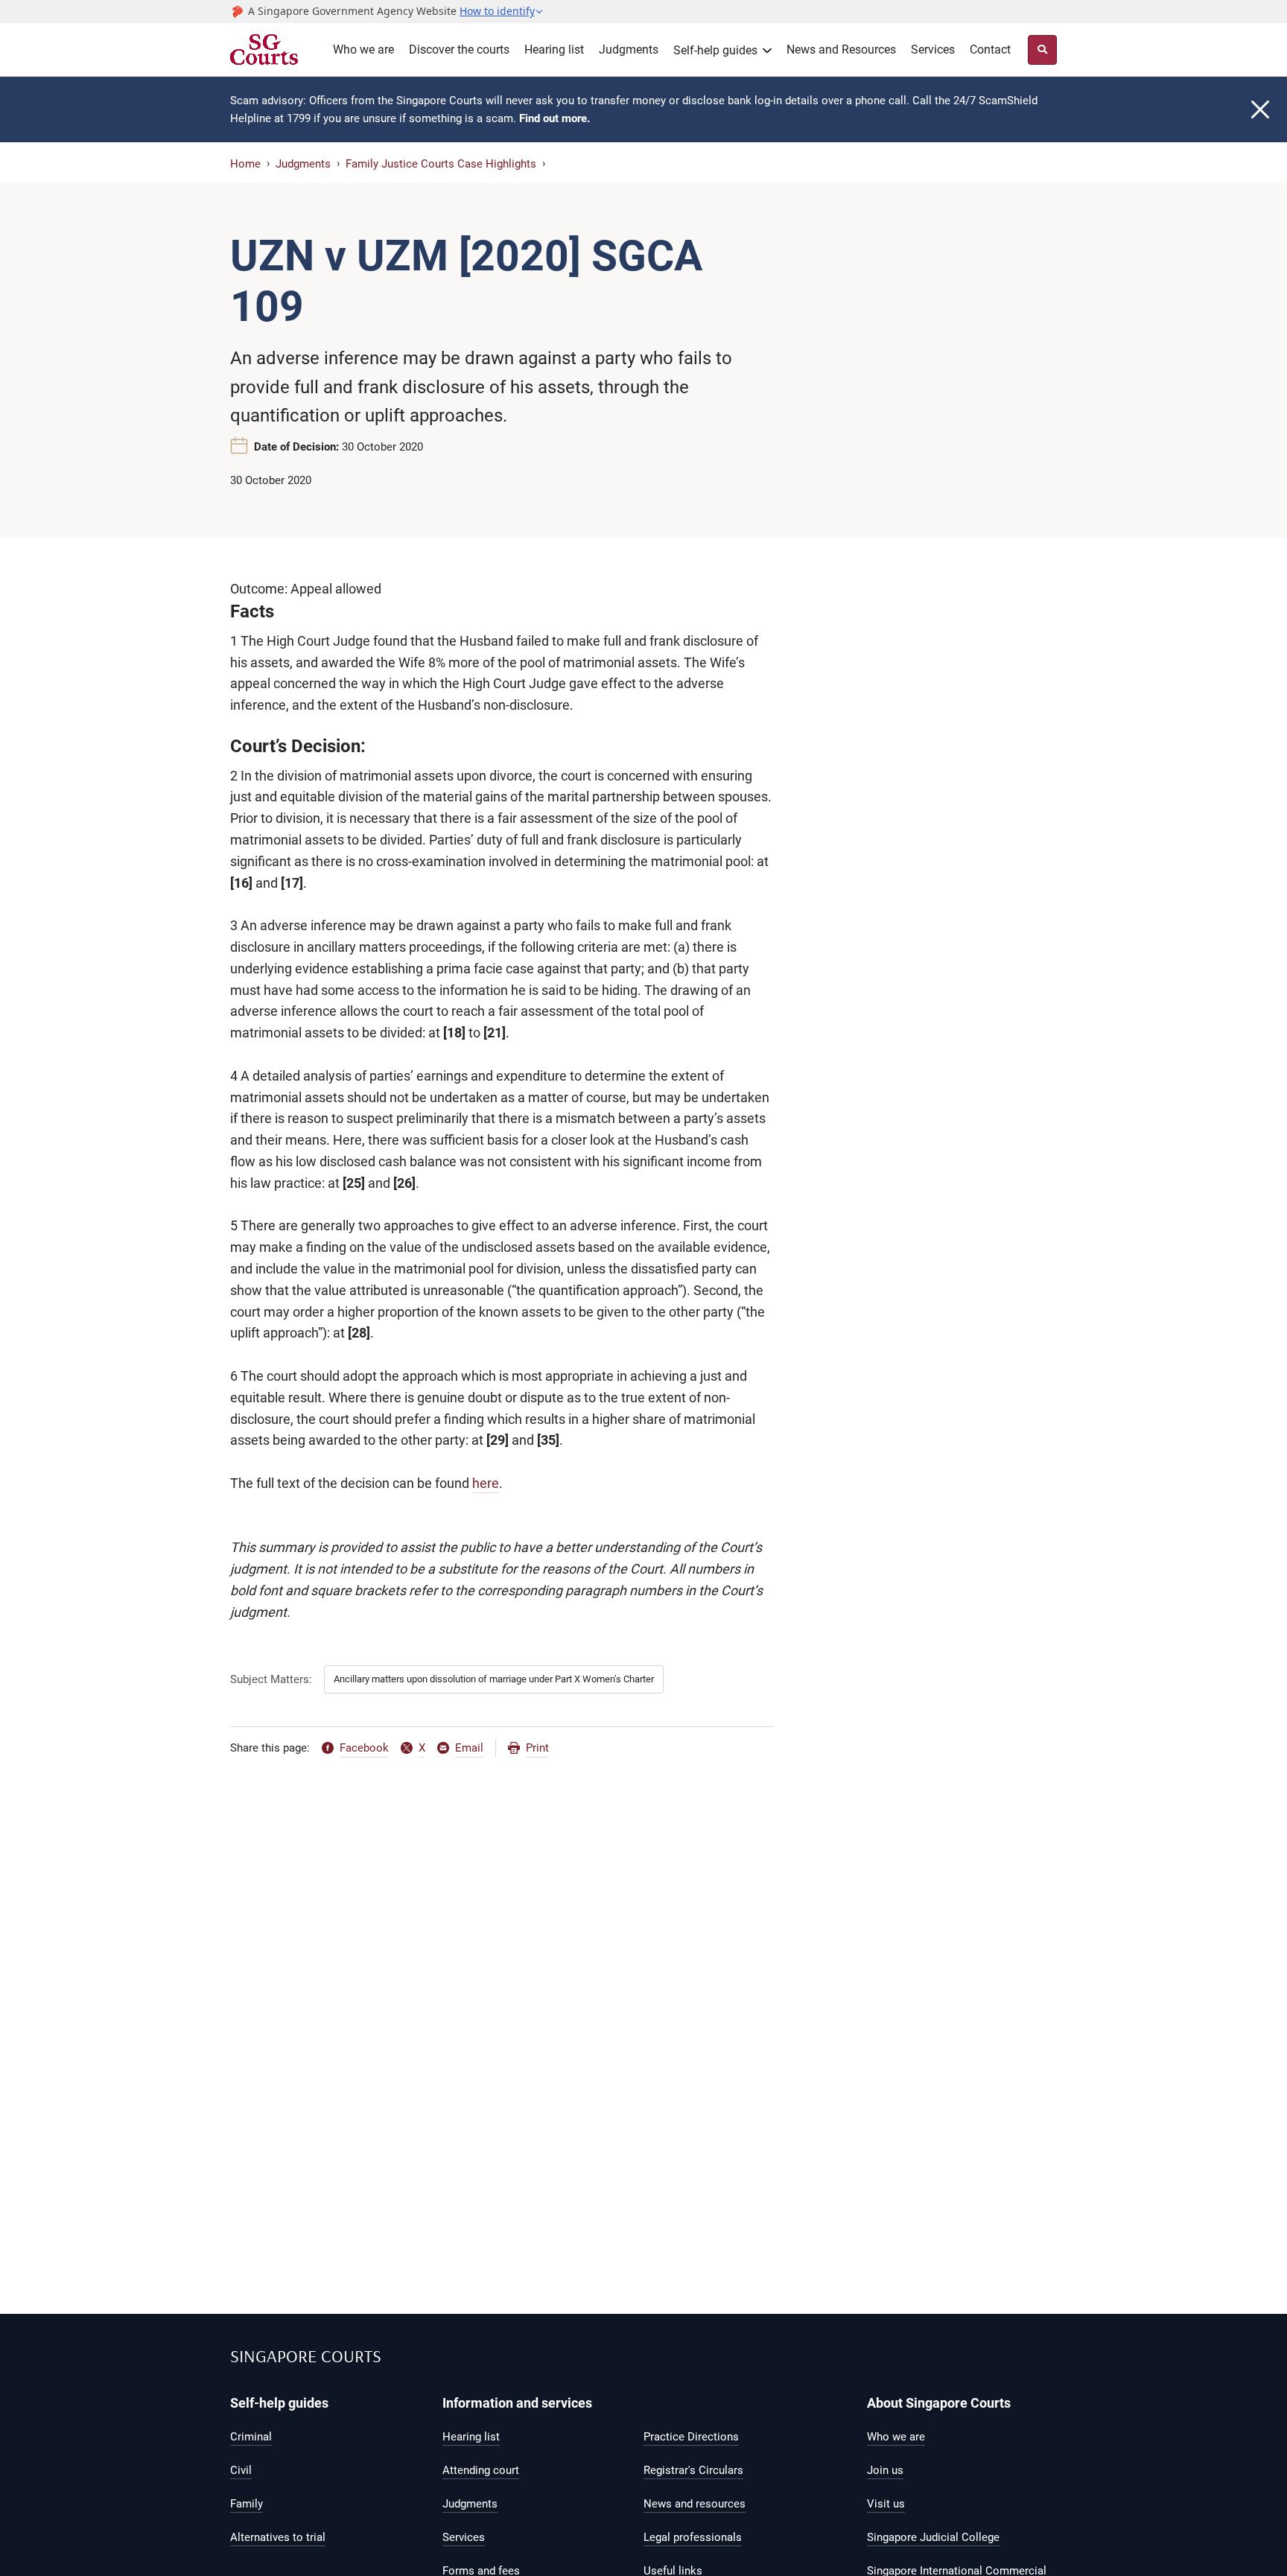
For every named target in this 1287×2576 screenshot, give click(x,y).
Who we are (363, 50)
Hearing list (554, 50)
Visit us (886, 2504)
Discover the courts (459, 50)
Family (247, 2504)
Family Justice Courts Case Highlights (441, 164)
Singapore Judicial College (933, 2537)
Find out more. (554, 118)
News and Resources (841, 50)
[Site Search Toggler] (1042, 50)
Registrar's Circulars (693, 2470)
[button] (502, 11)
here (486, 1483)
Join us (885, 2470)
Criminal (251, 2437)
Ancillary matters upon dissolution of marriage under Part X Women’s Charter (494, 1679)
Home (245, 164)
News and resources (695, 2504)
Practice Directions (691, 2437)
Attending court (481, 2470)
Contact (990, 50)
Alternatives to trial (278, 2537)
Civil (241, 2470)
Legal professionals (693, 2537)
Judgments (629, 50)
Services (933, 50)
